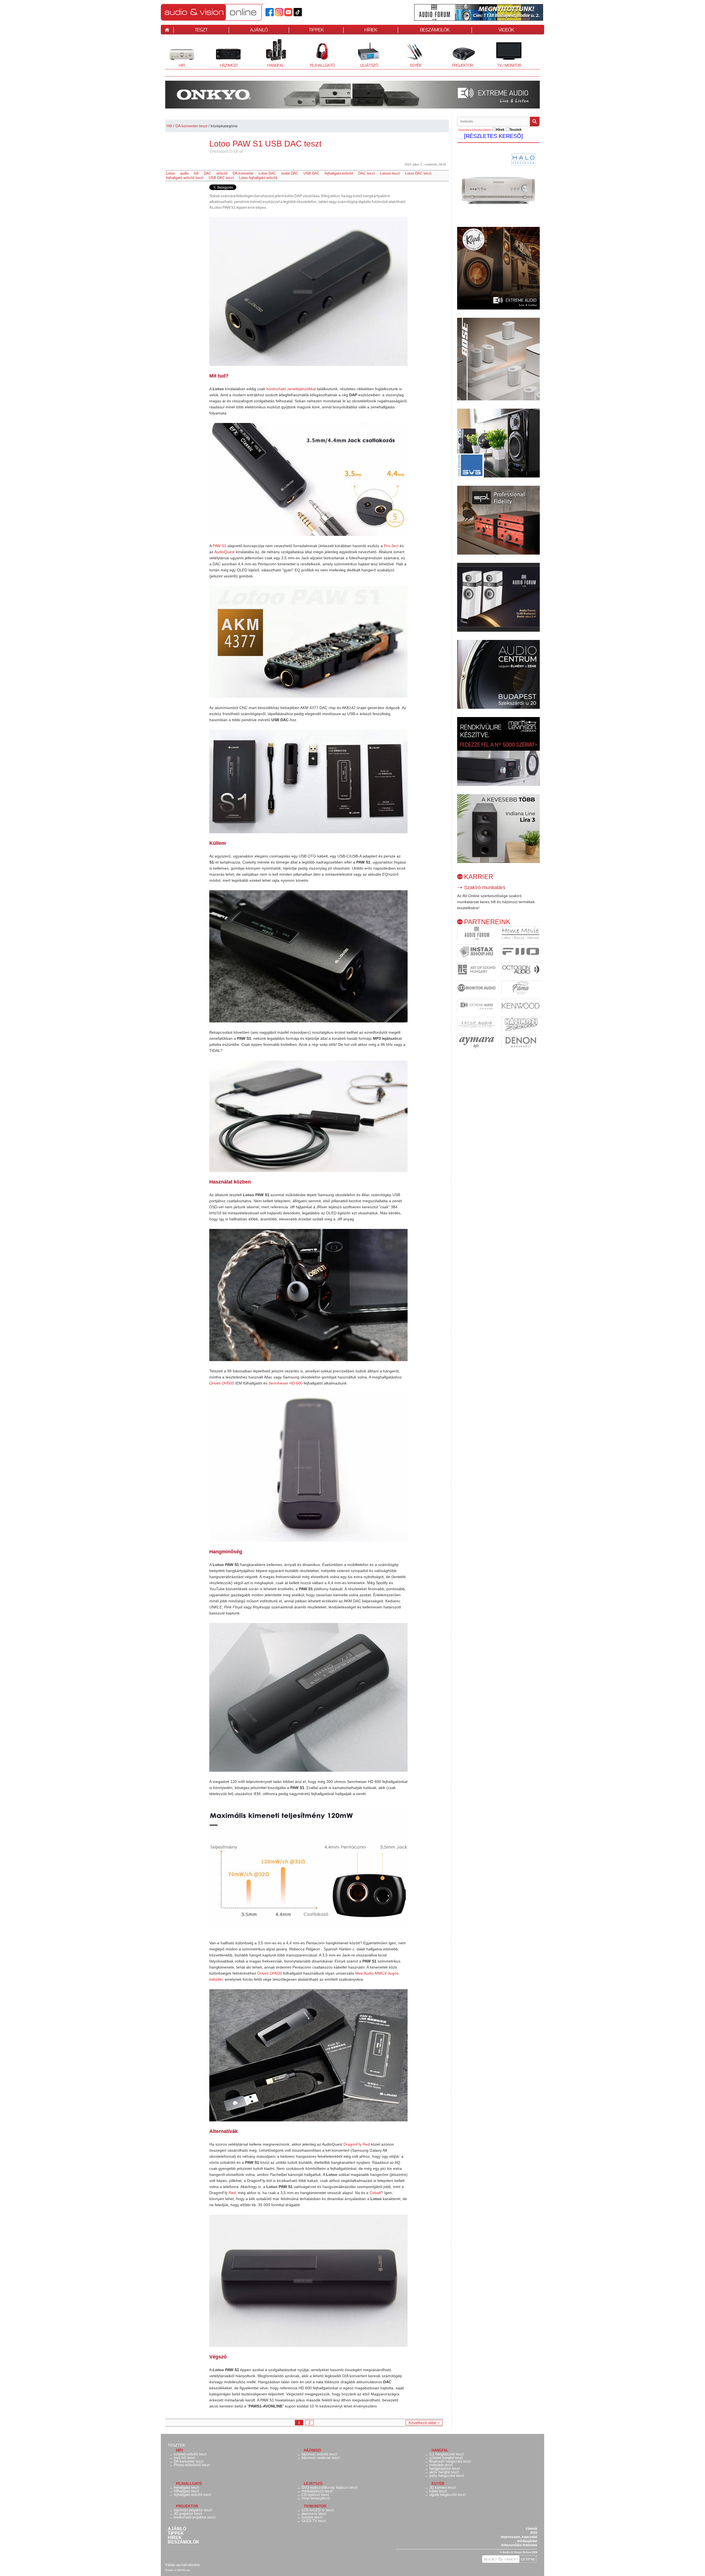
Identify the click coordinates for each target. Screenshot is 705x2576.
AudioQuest (224, 552)
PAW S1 (219, 546)
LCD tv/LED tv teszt (318, 2510)
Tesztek (176, 2445)
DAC (208, 173)
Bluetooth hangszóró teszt (450, 2461)
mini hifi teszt (185, 2458)
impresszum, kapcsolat (519, 2537)
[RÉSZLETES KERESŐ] (493, 136)
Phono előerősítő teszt (192, 2465)
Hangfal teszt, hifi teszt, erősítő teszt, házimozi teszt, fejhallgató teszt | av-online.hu (222, 12)
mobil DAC (290, 173)
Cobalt (375, 2193)
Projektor (459, 54)
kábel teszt (438, 2491)
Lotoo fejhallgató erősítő (258, 178)
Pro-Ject (391, 546)
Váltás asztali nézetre (182, 2565)
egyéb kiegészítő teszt (448, 2495)
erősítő (222, 173)
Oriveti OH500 (222, 1383)
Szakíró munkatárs (485, 887)
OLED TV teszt (314, 2521)
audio (184, 173)
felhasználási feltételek (519, 2545)
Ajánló (177, 2529)
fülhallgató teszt (186, 2491)
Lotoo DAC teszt (418, 173)
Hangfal (271, 54)
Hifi (175, 54)
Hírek (175, 2538)
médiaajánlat (527, 2541)
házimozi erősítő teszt (319, 2454)
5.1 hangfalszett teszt (447, 2454)
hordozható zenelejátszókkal (291, 389)
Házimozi (225, 54)
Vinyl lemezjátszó (316, 2498)
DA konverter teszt (191, 126)
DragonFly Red (357, 2144)
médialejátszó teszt (317, 2491)
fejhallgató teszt (186, 2487)
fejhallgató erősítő (339, 173)
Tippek (176, 2533)
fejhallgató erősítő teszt (185, 178)
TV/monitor (509, 65)
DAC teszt (367, 173)
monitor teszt (312, 2517)
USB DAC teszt (221, 178)
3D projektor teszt (188, 2514)
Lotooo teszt (390, 173)
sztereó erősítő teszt (190, 2454)
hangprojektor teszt (445, 2468)
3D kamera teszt (443, 2487)
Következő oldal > (424, 2423)
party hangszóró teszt (447, 2476)
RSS (534, 2533)
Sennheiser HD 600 (286, 1383)
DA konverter (243, 173)
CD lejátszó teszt (315, 2495)
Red (232, 2193)
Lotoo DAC (267, 173)
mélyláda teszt (441, 2465)
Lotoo (170, 173)
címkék (532, 2529)
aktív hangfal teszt (444, 2472)
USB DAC (311, 173)
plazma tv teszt (314, 2514)
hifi (196, 173)
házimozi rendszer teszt (321, 2458)
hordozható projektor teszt (195, 2517)
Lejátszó (365, 54)
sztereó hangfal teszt (446, 2458)
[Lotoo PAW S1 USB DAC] (308, 292)
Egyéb (410, 54)
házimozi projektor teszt (193, 2510)
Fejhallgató (320, 54)
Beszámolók (184, 2542)
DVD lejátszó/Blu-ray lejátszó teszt (330, 2487)
